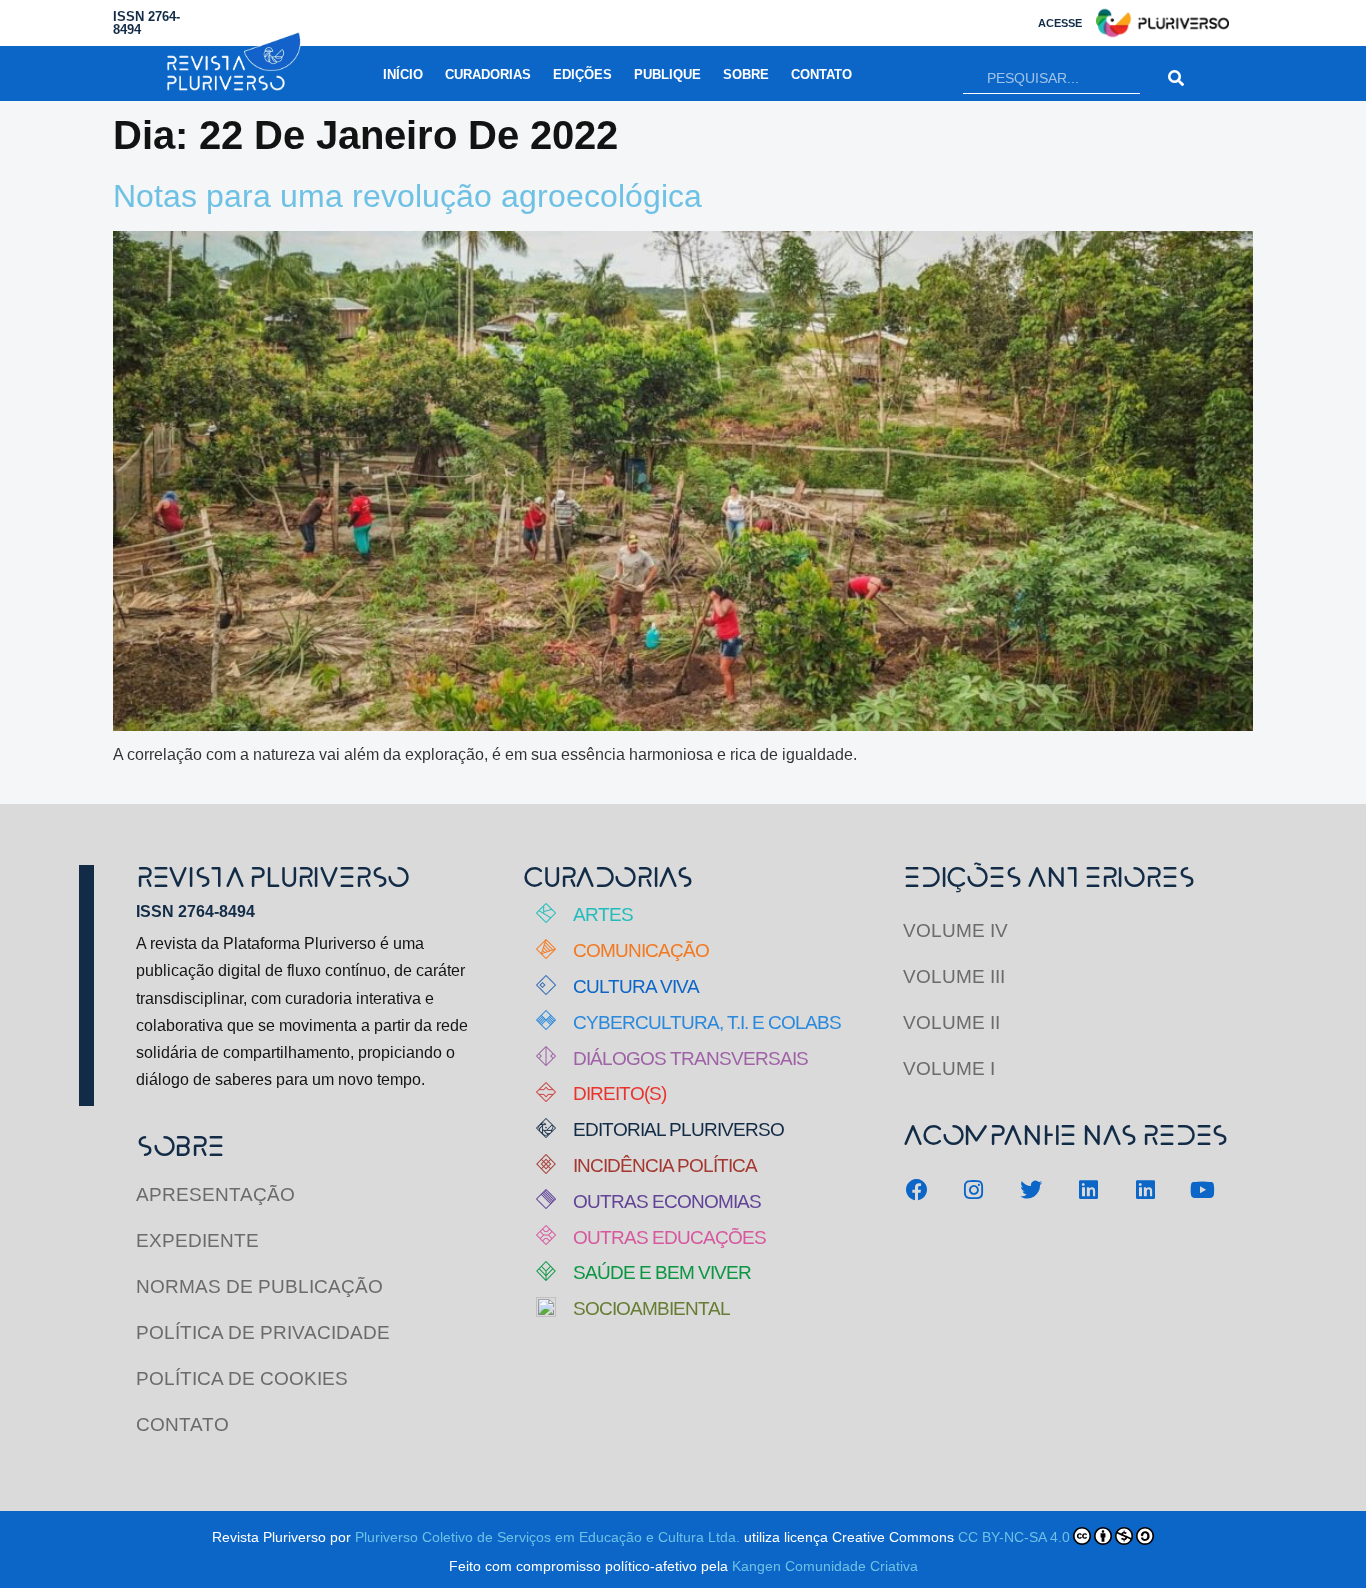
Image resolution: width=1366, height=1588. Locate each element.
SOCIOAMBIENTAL (651, 1308)
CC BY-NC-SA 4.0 (1014, 1537)
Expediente (197, 1240)
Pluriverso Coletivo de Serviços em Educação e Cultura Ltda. (547, 1537)
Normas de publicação (259, 1286)
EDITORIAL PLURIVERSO (678, 1129)
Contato (821, 74)
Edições (582, 74)
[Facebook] (916, 1189)
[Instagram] (973, 1189)
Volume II (951, 1022)
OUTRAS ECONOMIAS (667, 1201)
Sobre (746, 74)
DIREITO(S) (619, 1093)
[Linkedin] (1088, 1189)
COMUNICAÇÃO (641, 950)
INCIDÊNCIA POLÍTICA (665, 1165)
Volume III (954, 976)
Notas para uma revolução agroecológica (407, 196)
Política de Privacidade (263, 1332)
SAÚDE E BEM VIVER (662, 1272)
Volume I (949, 1068)
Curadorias (488, 74)
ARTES (603, 914)
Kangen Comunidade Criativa (825, 1566)
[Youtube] (1202, 1189)
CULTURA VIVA (636, 986)
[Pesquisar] (1176, 79)
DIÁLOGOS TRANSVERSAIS (690, 1058)
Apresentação (215, 1194)
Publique (667, 74)
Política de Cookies (242, 1378)
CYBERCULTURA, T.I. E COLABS (707, 1022)
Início (403, 74)
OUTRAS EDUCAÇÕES (669, 1237)
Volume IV (955, 930)
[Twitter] (1030, 1189)
